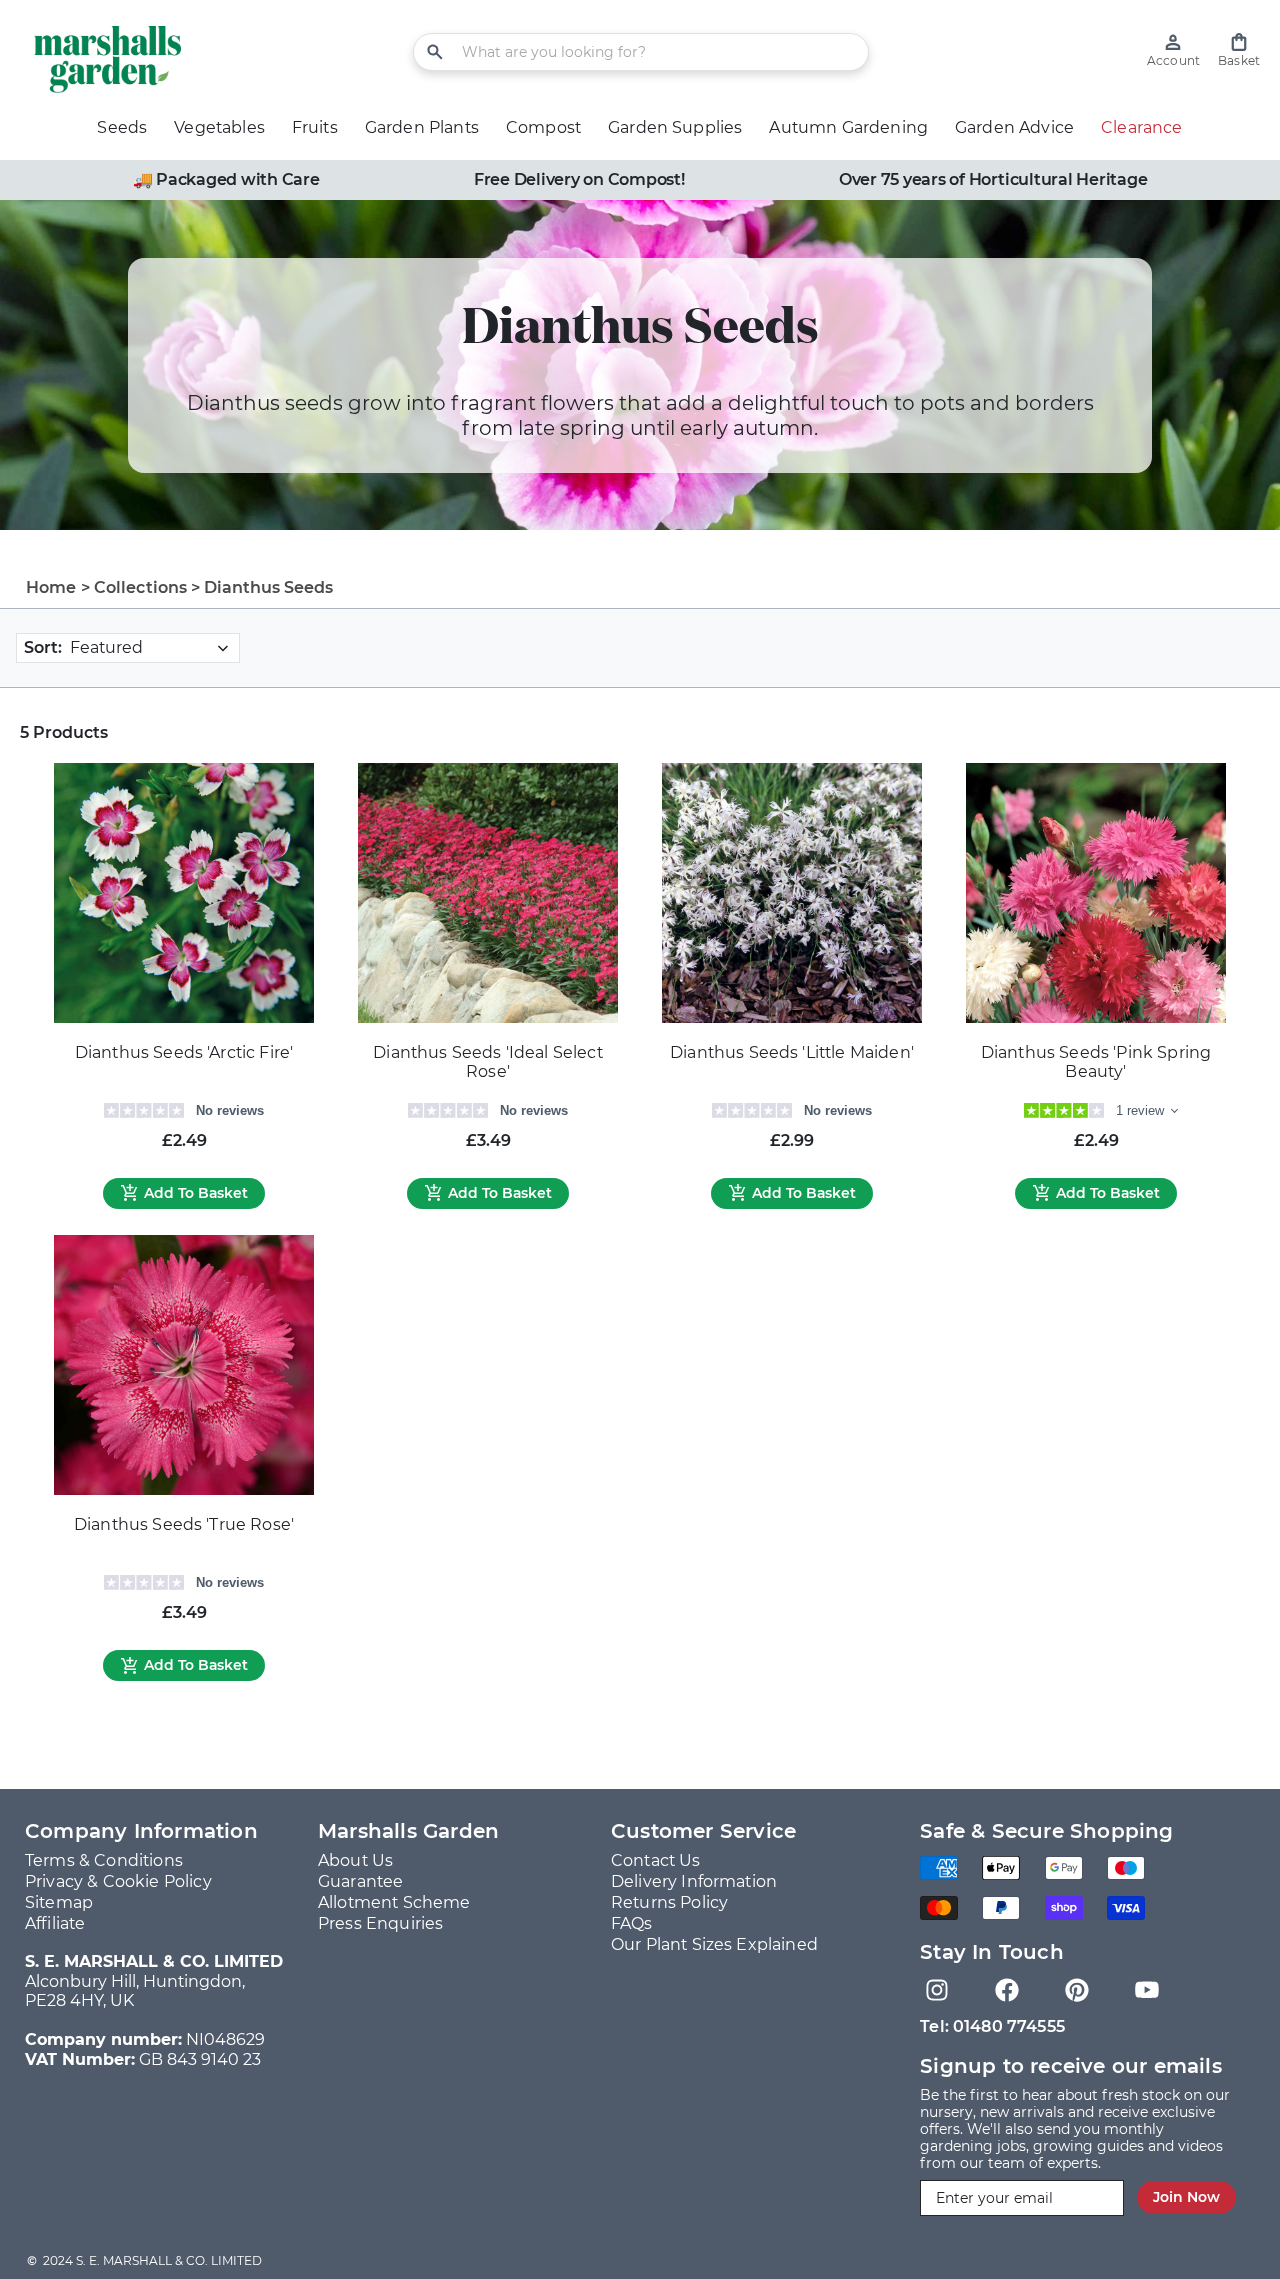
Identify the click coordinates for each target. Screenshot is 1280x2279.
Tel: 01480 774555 (992, 2026)
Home (51, 587)
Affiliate (55, 1923)
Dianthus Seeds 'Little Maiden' (792, 1052)
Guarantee (360, 1881)
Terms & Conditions (104, 1860)
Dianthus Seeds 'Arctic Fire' (184, 1052)
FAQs (632, 1923)
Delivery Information (694, 1881)
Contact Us (656, 1860)
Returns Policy (669, 1902)
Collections (141, 587)
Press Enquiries (380, 1923)
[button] (1239, 50)
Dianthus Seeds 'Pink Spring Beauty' (1096, 1062)
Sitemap (59, 1902)
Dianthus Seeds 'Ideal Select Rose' (487, 1062)
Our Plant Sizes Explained (714, 1944)
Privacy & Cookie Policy (118, 1881)
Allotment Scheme (394, 1902)
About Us (355, 1860)
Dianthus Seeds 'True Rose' (184, 1524)
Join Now (1186, 2197)
